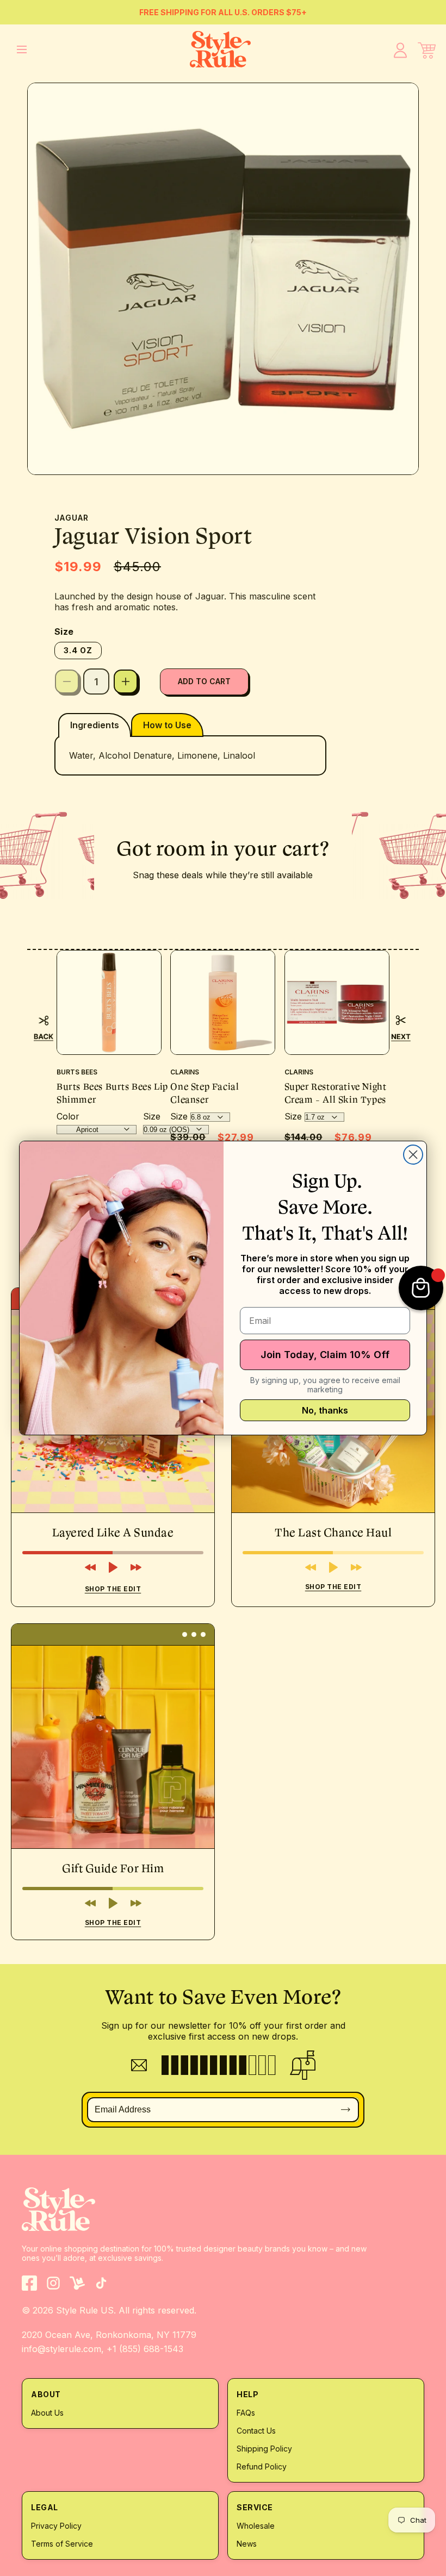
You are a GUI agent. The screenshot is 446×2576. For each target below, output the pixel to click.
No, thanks (325, 1410)
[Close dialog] (413, 1155)
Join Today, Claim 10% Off (325, 1355)
